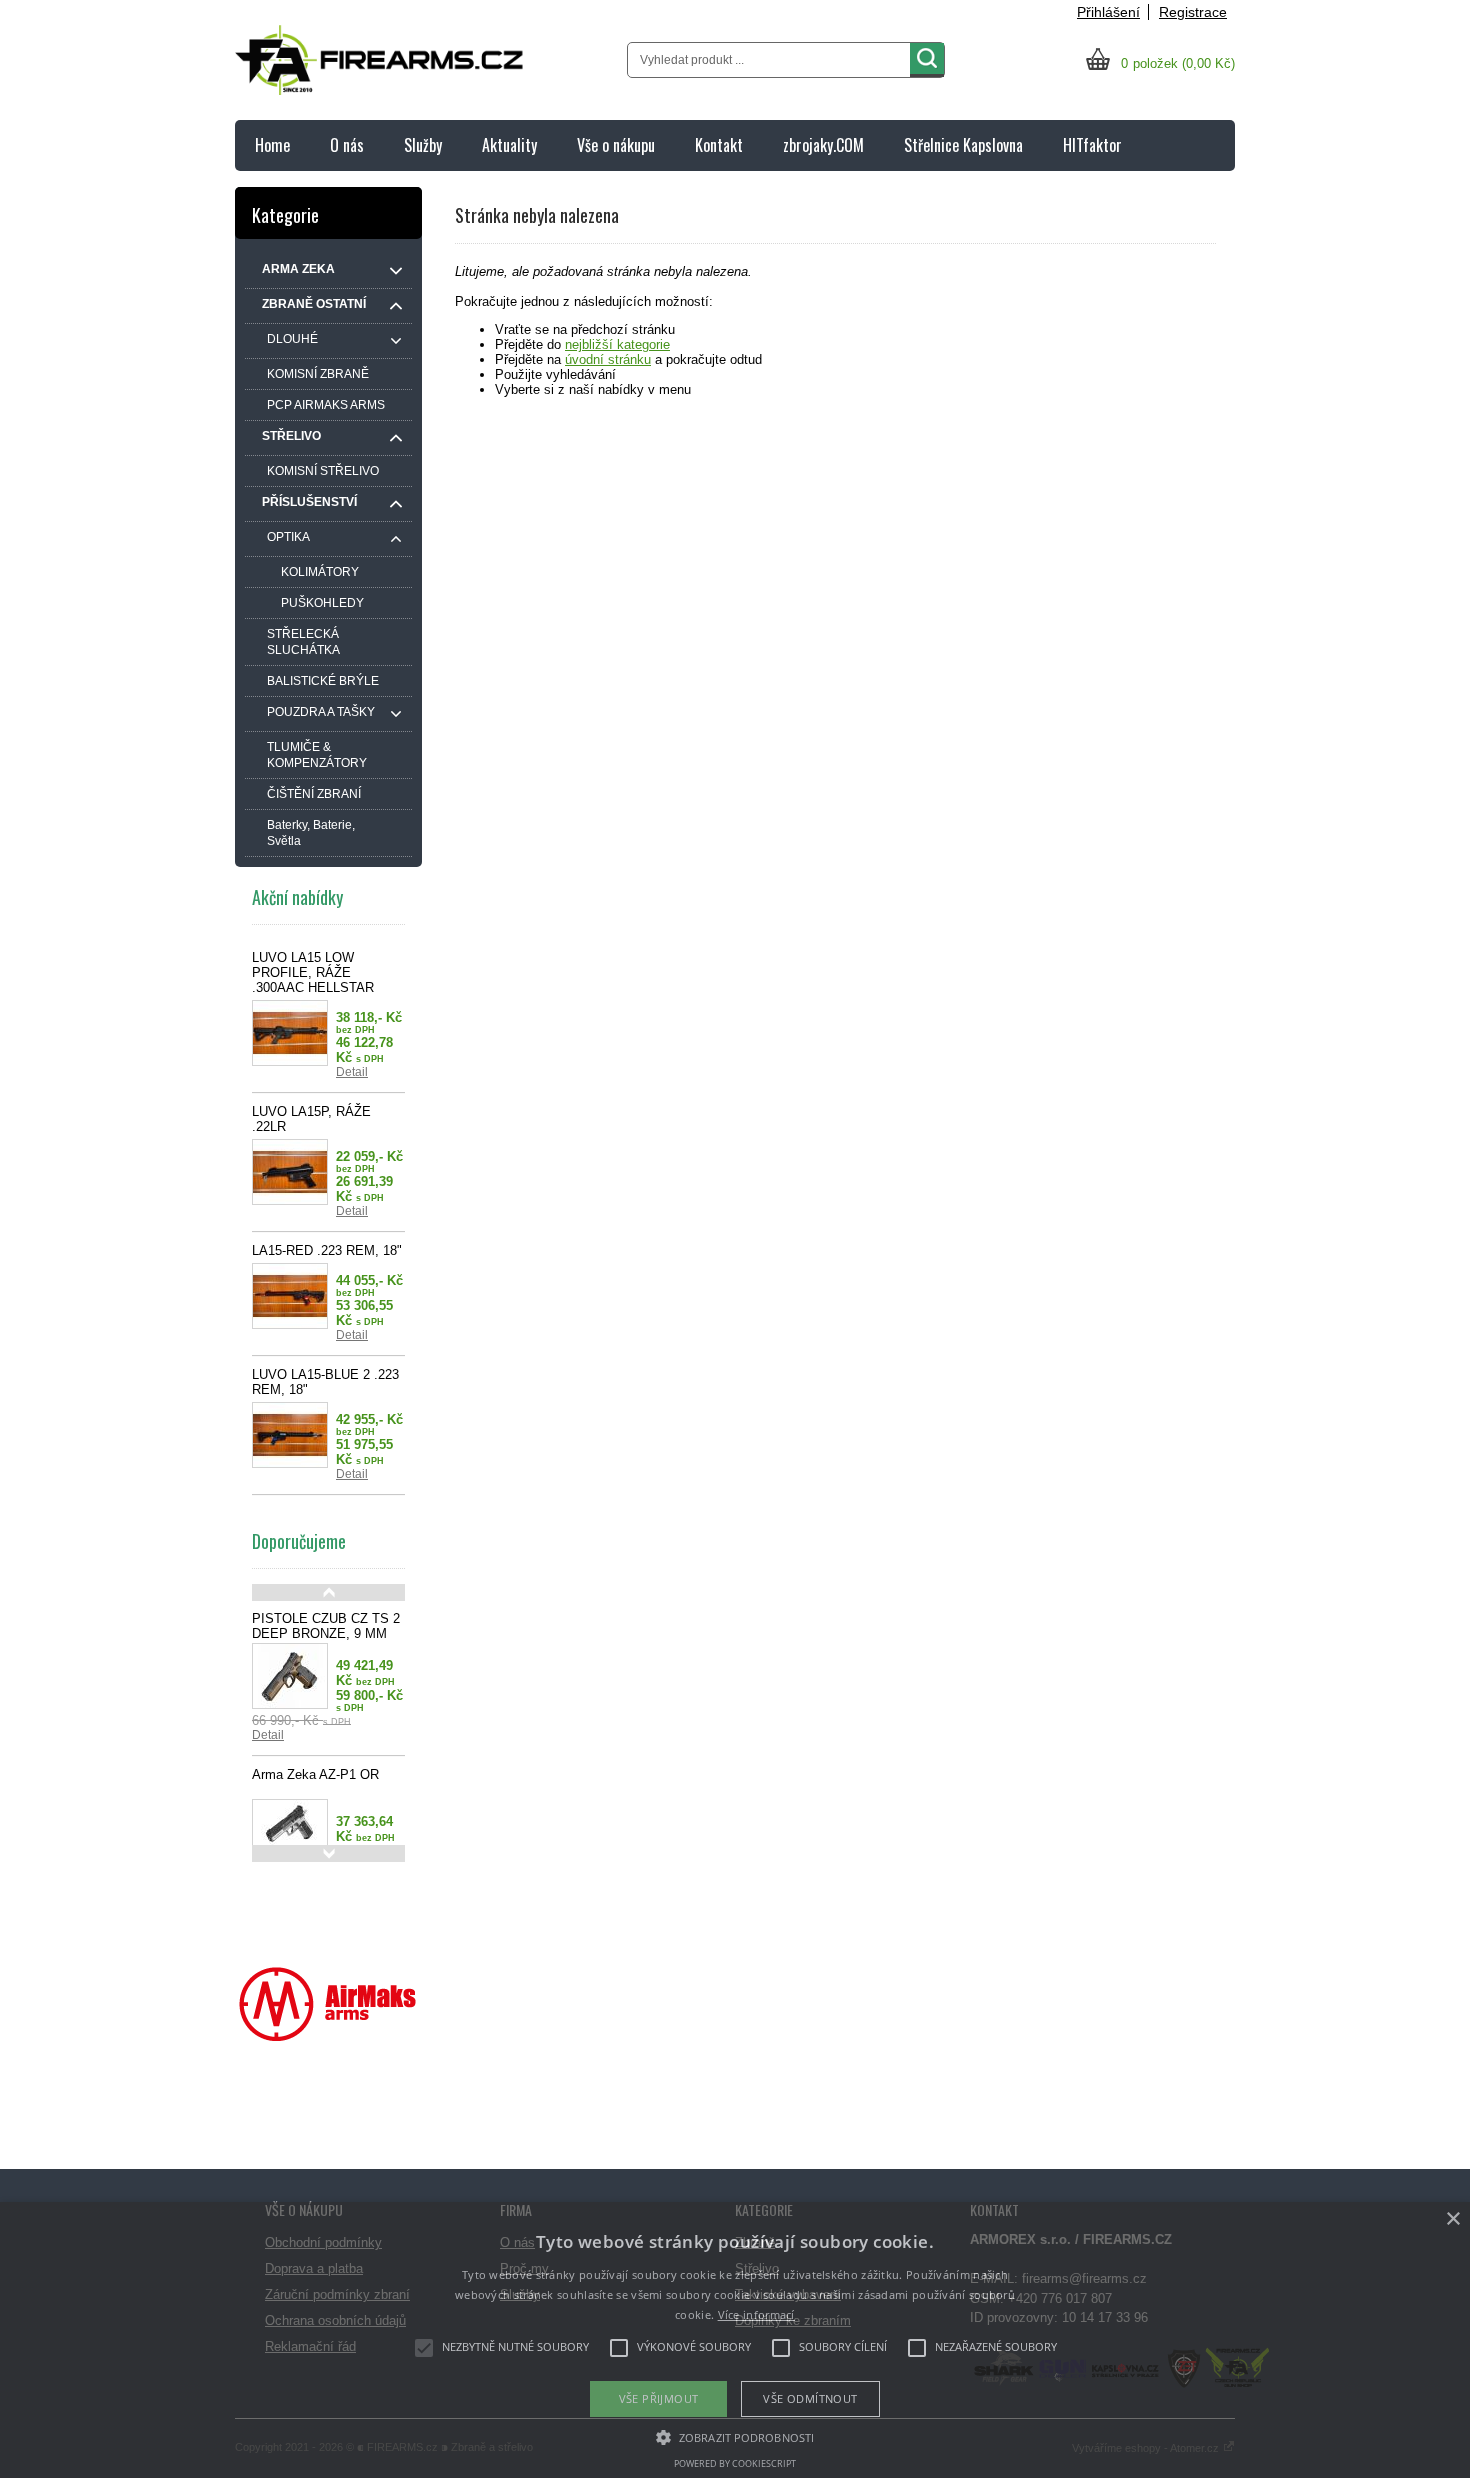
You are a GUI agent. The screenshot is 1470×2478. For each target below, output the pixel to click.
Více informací (756, 2314)
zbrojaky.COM (823, 145)
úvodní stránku (608, 359)
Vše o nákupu (616, 145)
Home (272, 145)
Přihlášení (1108, 12)
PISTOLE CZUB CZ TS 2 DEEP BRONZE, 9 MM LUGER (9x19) (326, 1633)
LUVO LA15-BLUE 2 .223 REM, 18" (325, 1382)
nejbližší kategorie (617, 344)
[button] (735, 2436)
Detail (352, 1072)
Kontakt (719, 145)
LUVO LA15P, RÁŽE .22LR (311, 1119)
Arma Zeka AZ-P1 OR (315, 1774)
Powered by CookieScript (735, 2463)
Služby (423, 145)
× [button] (1452, 2219)
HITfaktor (1092, 145)
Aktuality (509, 145)
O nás (347, 145)
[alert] (735, 2340)
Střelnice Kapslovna (963, 145)
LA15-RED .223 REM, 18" (327, 1250)
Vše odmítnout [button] (810, 2398)
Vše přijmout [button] (659, 2398)
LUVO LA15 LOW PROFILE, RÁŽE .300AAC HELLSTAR (313, 972)
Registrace (1193, 12)
